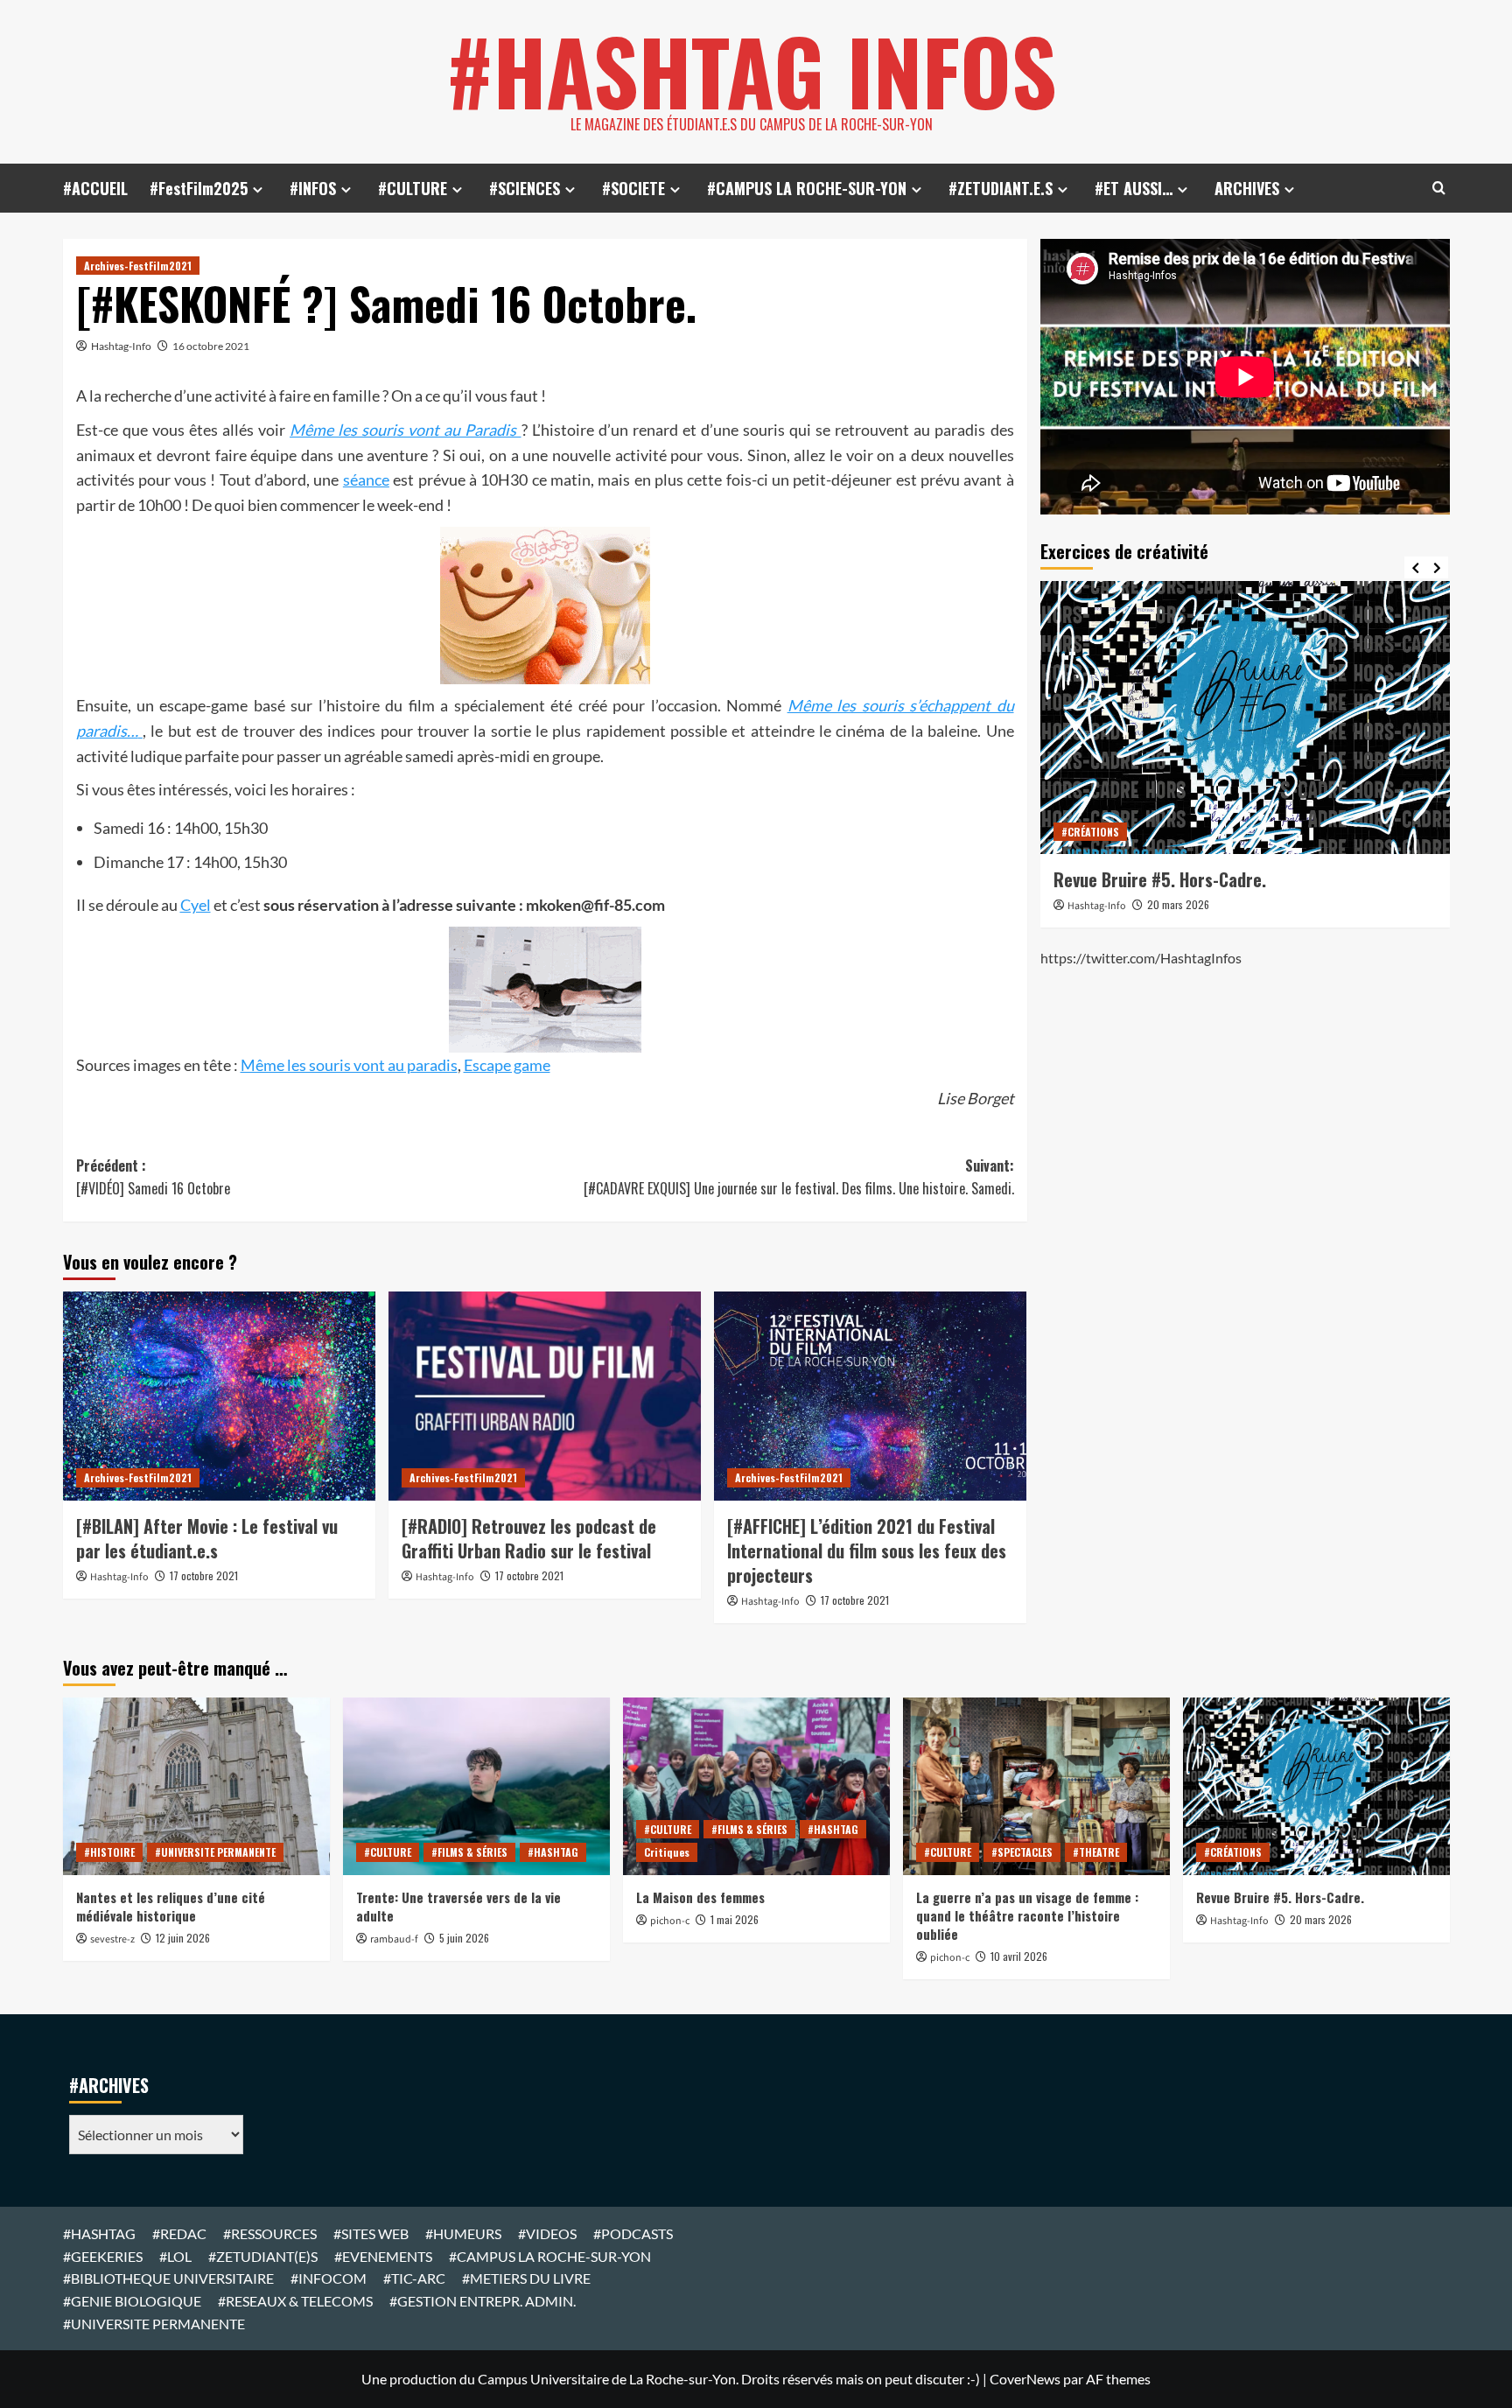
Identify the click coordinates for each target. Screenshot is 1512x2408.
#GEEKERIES (103, 2256)
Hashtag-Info (121, 346)
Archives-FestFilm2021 (138, 266)
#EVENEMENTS (383, 2256)
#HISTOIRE (109, 1852)
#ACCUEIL (95, 188)
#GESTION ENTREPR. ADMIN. (483, 2301)
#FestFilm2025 (199, 188)
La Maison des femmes (700, 1897)
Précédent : (153, 1177)
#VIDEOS (547, 2233)
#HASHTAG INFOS (752, 70)
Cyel (196, 905)
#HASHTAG (553, 1852)
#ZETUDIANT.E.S (1001, 188)
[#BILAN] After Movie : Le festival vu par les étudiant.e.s (207, 1538)
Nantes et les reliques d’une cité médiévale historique (171, 1906)
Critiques (667, 1852)
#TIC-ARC (414, 2278)
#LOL (175, 2256)
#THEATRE (1096, 1852)
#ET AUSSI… (1134, 188)
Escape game (507, 1065)
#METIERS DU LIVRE (526, 2278)
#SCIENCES (525, 188)
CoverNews (1025, 2379)
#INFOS (313, 188)
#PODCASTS (633, 2233)
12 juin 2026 (183, 1938)
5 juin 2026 (464, 1938)
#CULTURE (413, 188)
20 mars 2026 (1178, 904)
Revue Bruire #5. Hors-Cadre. (1160, 879)
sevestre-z (112, 1939)
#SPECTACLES (1022, 1852)
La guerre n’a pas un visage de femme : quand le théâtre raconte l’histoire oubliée (1027, 1915)
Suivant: (799, 1177)
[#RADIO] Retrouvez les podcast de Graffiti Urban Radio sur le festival (529, 1538)
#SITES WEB (371, 2233)
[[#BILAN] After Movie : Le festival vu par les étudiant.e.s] (219, 1396)
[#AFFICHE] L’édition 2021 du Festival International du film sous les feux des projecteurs (867, 1550)
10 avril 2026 (1019, 1956)
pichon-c (670, 1921)
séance (366, 479)
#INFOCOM (329, 2278)
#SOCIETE (633, 188)
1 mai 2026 (735, 1919)
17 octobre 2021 (204, 1575)
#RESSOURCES (270, 2233)
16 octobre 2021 (211, 346)
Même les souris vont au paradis (349, 1065)
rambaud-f (394, 1939)
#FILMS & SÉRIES (469, 1852)
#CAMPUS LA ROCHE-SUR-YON (807, 188)
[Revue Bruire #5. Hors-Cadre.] (1245, 717)
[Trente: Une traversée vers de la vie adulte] (476, 1786)
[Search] (1439, 188)
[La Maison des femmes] (756, 1786)
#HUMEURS (463, 2233)
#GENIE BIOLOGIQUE (132, 2301)
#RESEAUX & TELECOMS (295, 2301)
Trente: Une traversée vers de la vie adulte (458, 1906)
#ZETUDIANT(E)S (263, 2256)
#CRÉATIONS (1090, 832)
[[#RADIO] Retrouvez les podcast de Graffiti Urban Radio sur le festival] (545, 1396)
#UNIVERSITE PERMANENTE (215, 1852)
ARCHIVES (1247, 188)
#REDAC (179, 2233)
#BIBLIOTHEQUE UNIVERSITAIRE (168, 2278)
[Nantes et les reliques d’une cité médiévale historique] (196, 1786)
